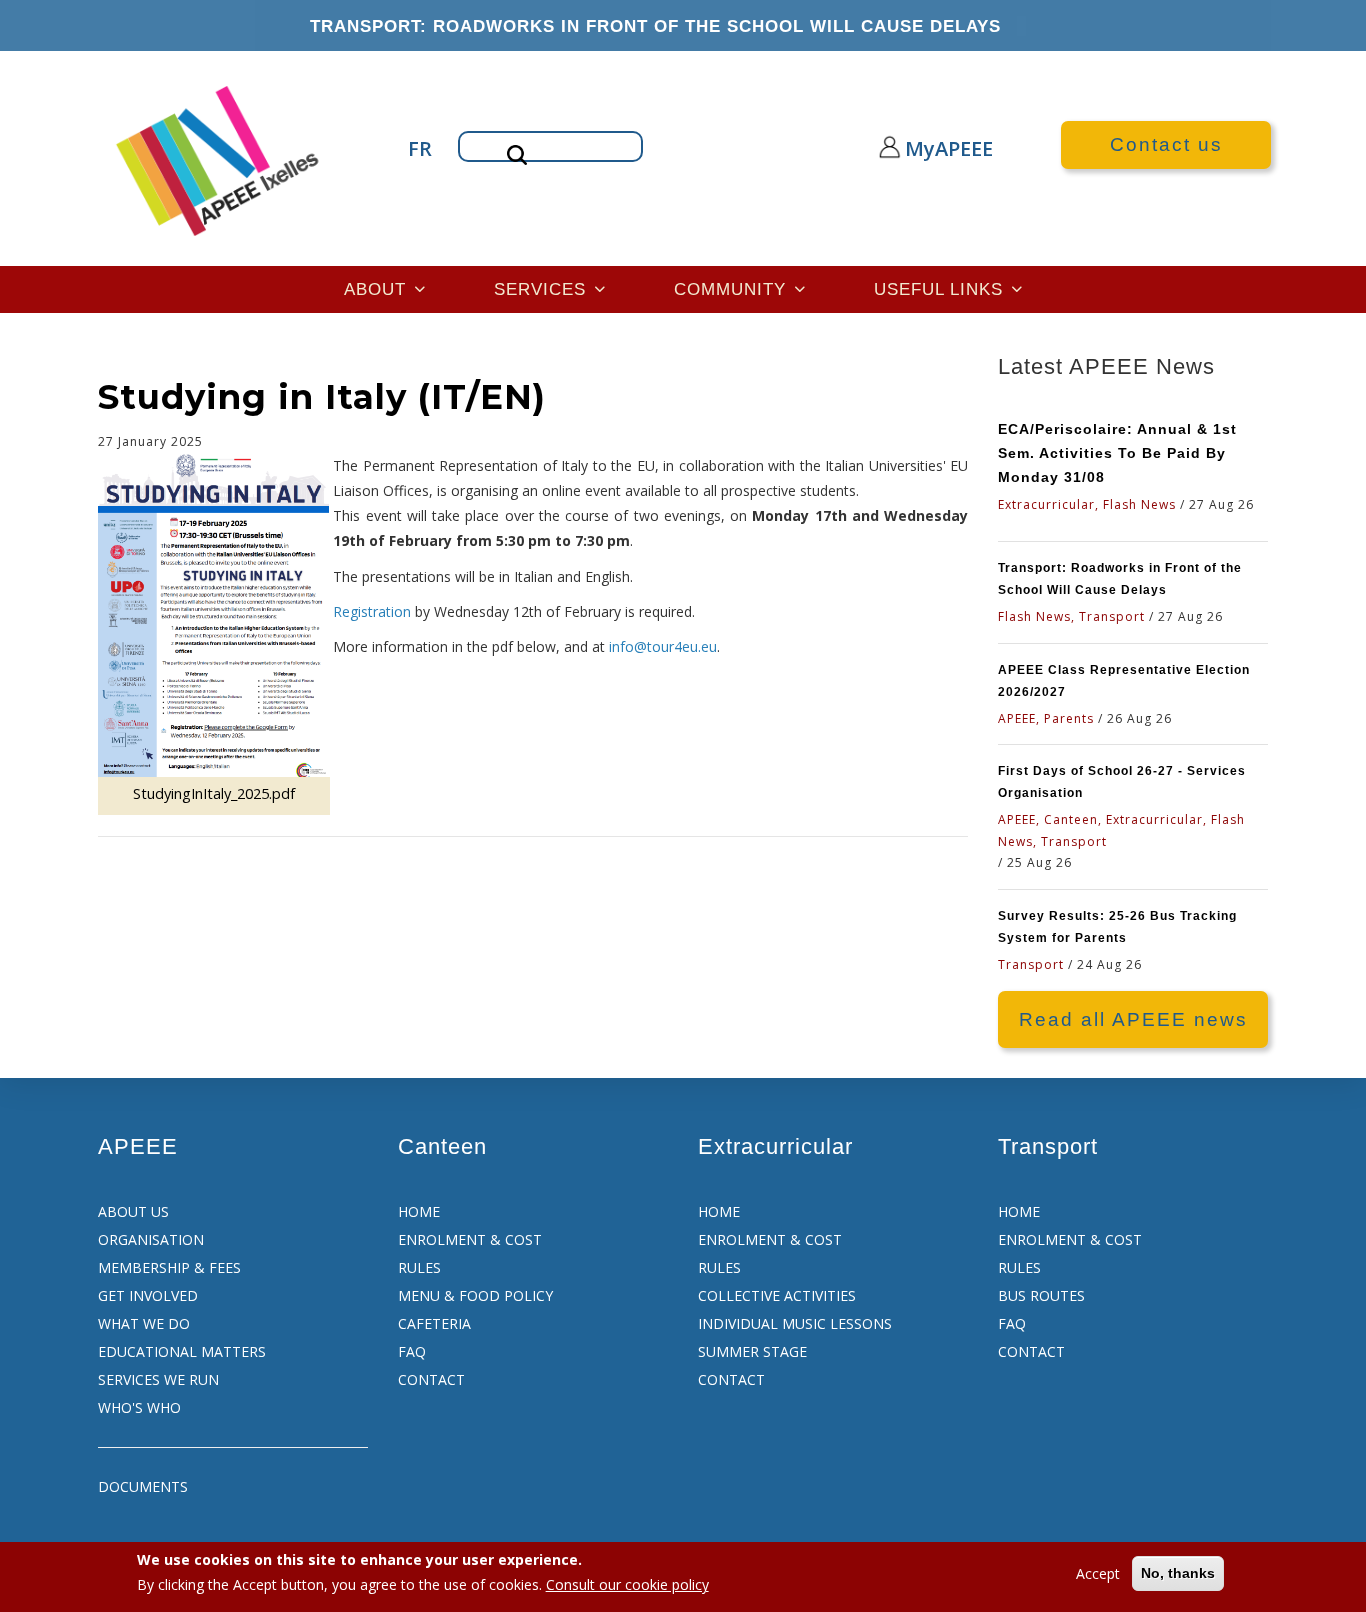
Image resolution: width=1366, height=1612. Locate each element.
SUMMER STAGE (752, 1351)
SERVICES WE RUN (158, 1379)
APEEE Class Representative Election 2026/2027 (1124, 681)
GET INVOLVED (148, 1295)
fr (418, 148)
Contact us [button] (1166, 144)
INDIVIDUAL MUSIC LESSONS (795, 1323)
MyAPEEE (930, 148)
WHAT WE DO (144, 1323)
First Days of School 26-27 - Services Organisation (1122, 782)
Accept (1098, 1573)
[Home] (219, 158)
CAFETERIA (434, 1323)
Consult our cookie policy (627, 1584)
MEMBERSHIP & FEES (169, 1267)
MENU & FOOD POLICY (475, 1295)
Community (733, 289)
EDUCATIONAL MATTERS (182, 1351)
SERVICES (543, 289)
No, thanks (1178, 1573)
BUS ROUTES (1041, 1295)
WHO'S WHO (139, 1407)
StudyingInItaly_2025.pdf (214, 793)
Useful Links (941, 289)
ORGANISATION (151, 1239)
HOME (419, 1211)
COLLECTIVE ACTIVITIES (777, 1295)
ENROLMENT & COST (470, 1239)
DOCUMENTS (143, 1486)
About (378, 289)
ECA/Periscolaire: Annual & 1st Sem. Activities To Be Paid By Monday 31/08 (1117, 453)
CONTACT (431, 1379)
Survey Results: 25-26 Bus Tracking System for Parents (1117, 927)
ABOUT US (133, 1211)
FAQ (412, 1351)
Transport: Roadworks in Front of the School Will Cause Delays (655, 26)
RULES (419, 1267)
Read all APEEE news (1133, 1019)
